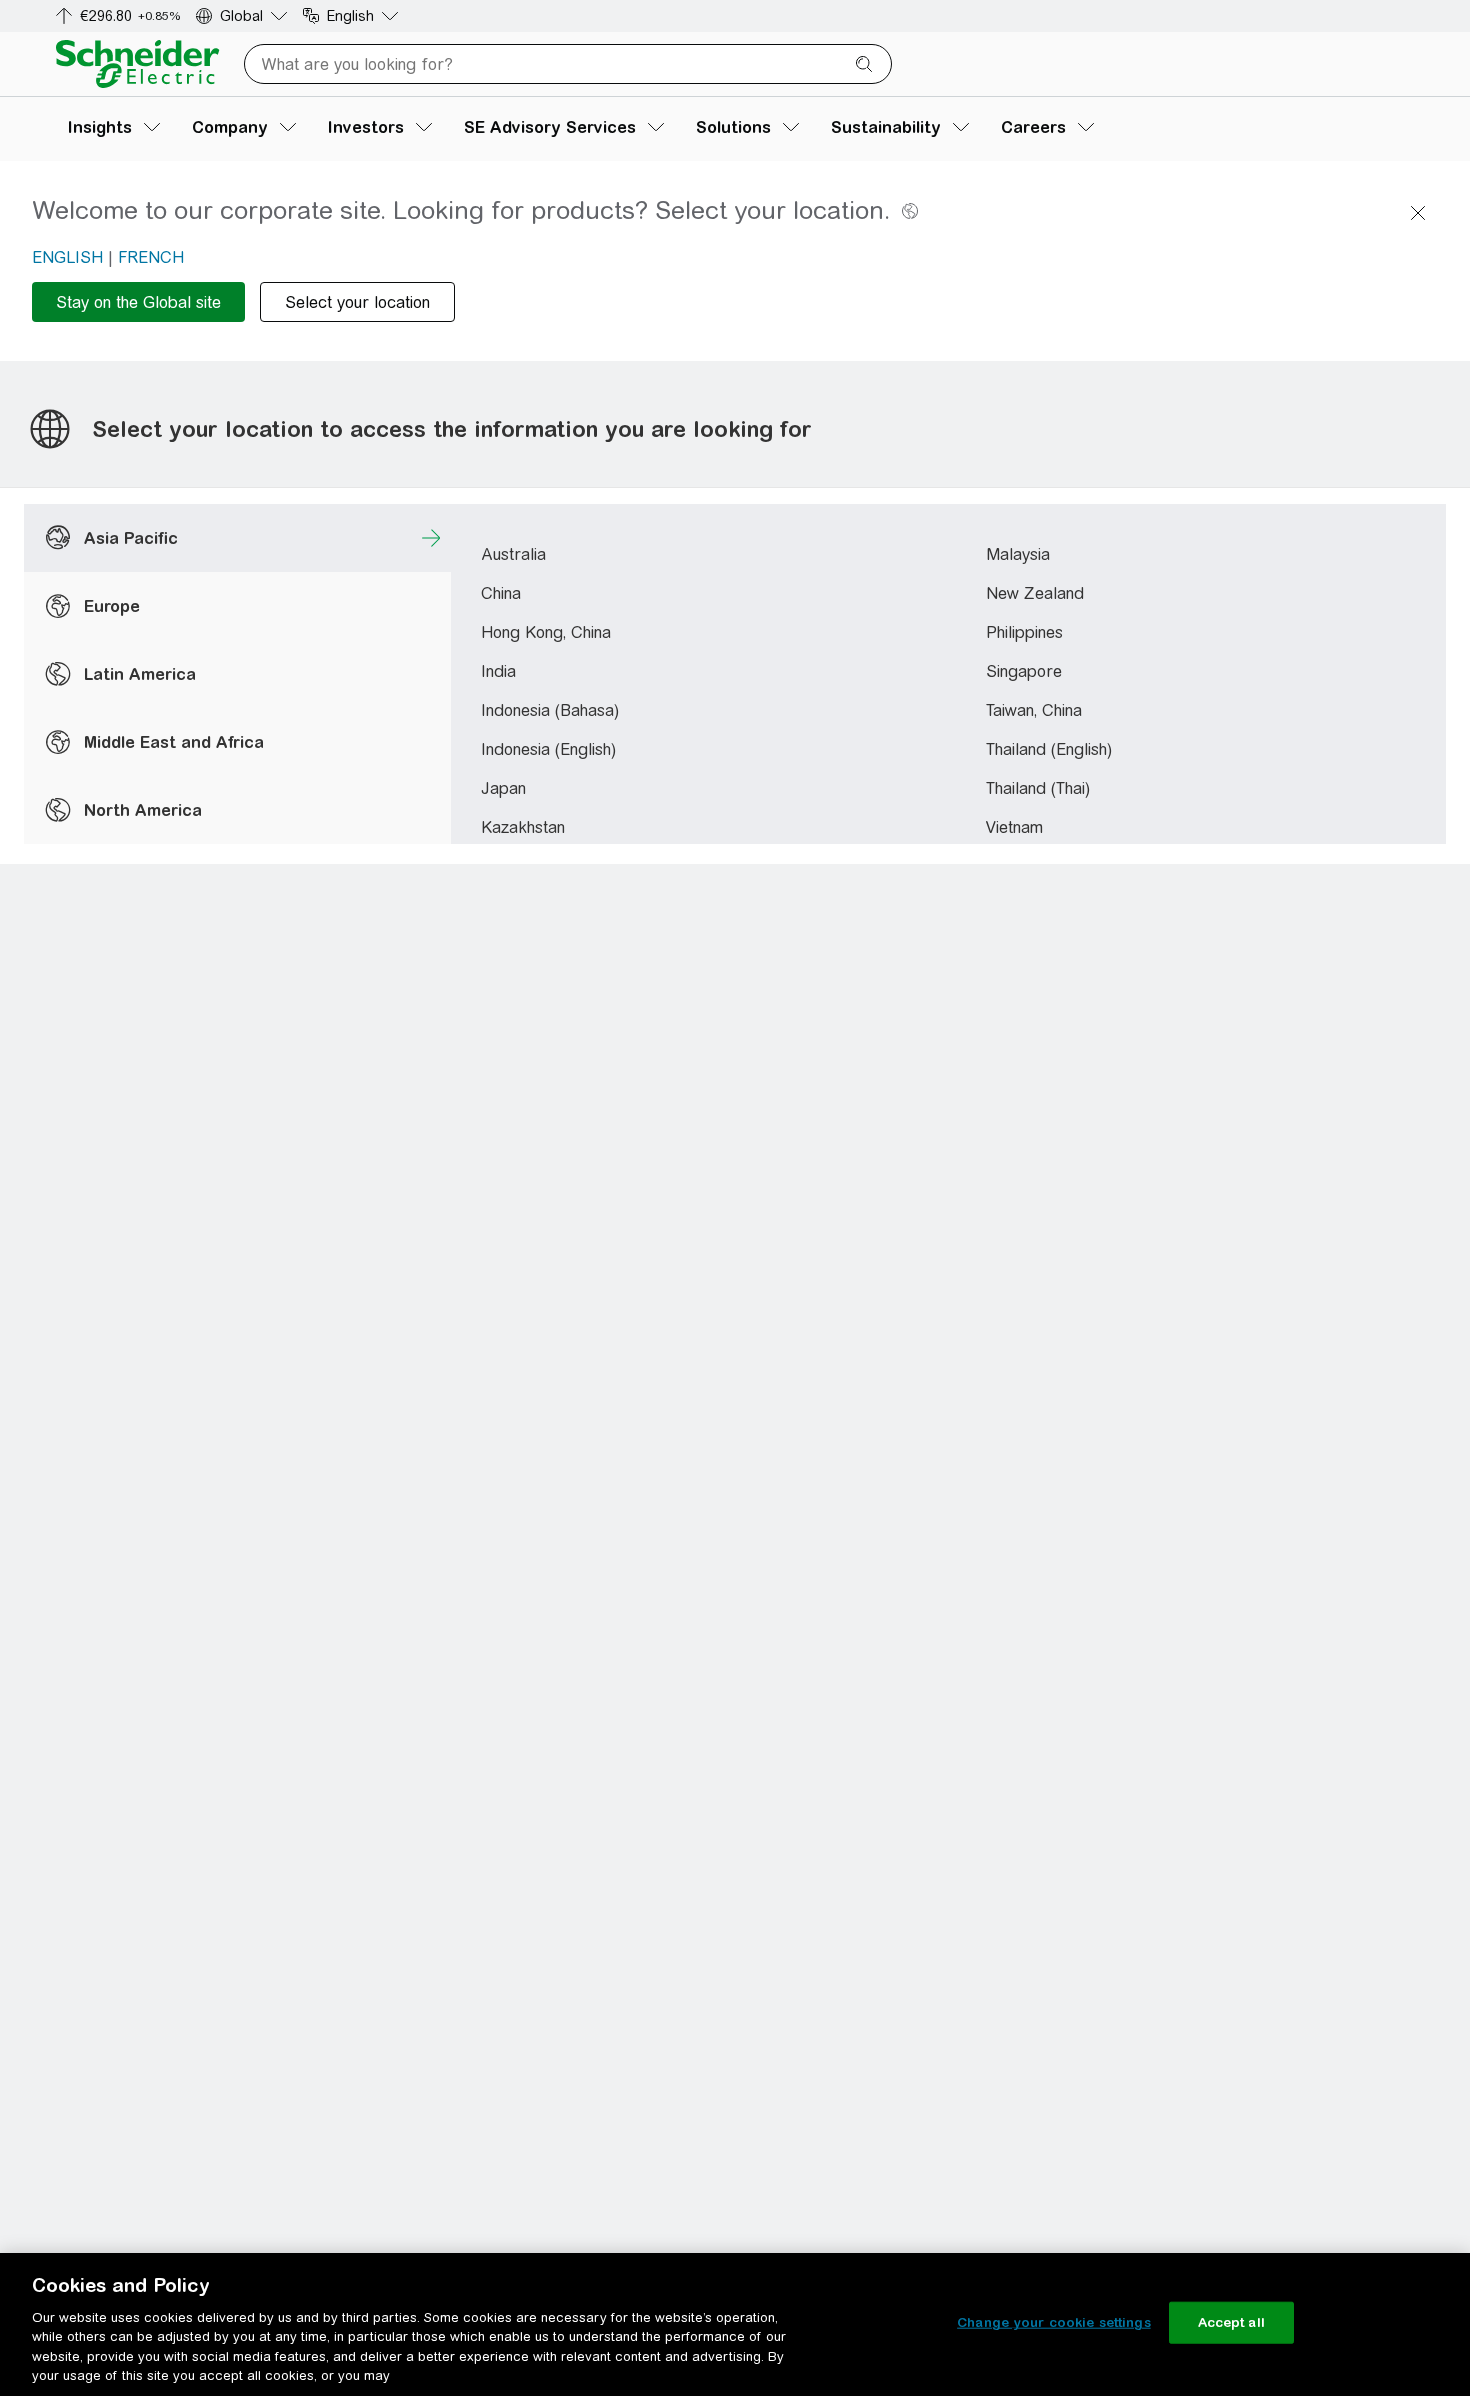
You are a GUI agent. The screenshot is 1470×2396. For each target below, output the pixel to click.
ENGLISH (67, 257)
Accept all (1231, 2322)
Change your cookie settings (1054, 2322)
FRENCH (151, 257)
